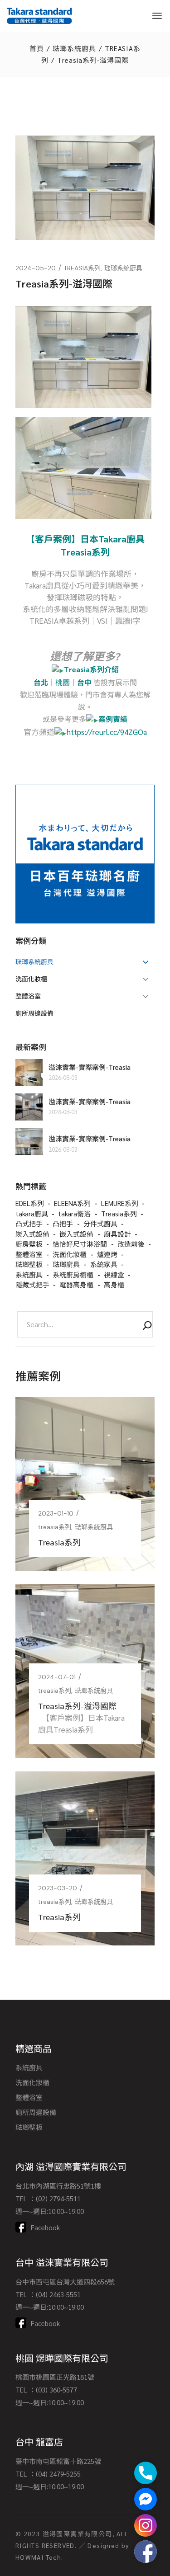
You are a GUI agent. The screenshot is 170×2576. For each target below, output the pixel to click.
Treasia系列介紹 (91, 669)
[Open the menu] (157, 16)
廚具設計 (117, 1234)
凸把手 (63, 1223)
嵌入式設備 (76, 1234)
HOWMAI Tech (38, 2557)
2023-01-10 (56, 1513)
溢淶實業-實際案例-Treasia (90, 1067)
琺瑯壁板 (29, 1264)
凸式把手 (29, 1223)
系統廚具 (29, 1274)
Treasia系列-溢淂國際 (77, 1706)
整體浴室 (29, 1254)
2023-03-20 (58, 1888)
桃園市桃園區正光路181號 (55, 2377)
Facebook (45, 2227)
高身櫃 (114, 1284)
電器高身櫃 (76, 1284)
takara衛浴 (74, 1213)
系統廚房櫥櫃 (73, 1274)
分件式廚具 (100, 1223)
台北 (41, 682)
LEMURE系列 (120, 1203)
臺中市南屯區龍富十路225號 (58, 2461)
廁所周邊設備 (36, 2112)
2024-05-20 (36, 268)
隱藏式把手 (32, 1284)
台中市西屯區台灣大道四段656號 (65, 2282)
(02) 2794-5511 (58, 2198)
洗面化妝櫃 (70, 1254)
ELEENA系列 (72, 1203)
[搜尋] (147, 1327)
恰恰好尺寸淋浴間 (80, 1244)
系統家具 (104, 1264)
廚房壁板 (29, 1244)
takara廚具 (32, 1213)
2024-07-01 (57, 1677)
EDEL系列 (30, 1203)
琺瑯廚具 (66, 1264)
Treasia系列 (119, 1213)
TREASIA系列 (82, 268)
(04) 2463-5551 (58, 2294)
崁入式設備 (32, 1234)
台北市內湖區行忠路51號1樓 (58, 2186)
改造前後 (131, 1244)
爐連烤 (107, 1254)
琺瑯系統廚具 (74, 48)
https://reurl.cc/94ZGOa (107, 732)
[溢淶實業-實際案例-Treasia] (29, 1073)
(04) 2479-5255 (58, 2474)
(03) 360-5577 (56, 2390)
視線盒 (114, 1274)
